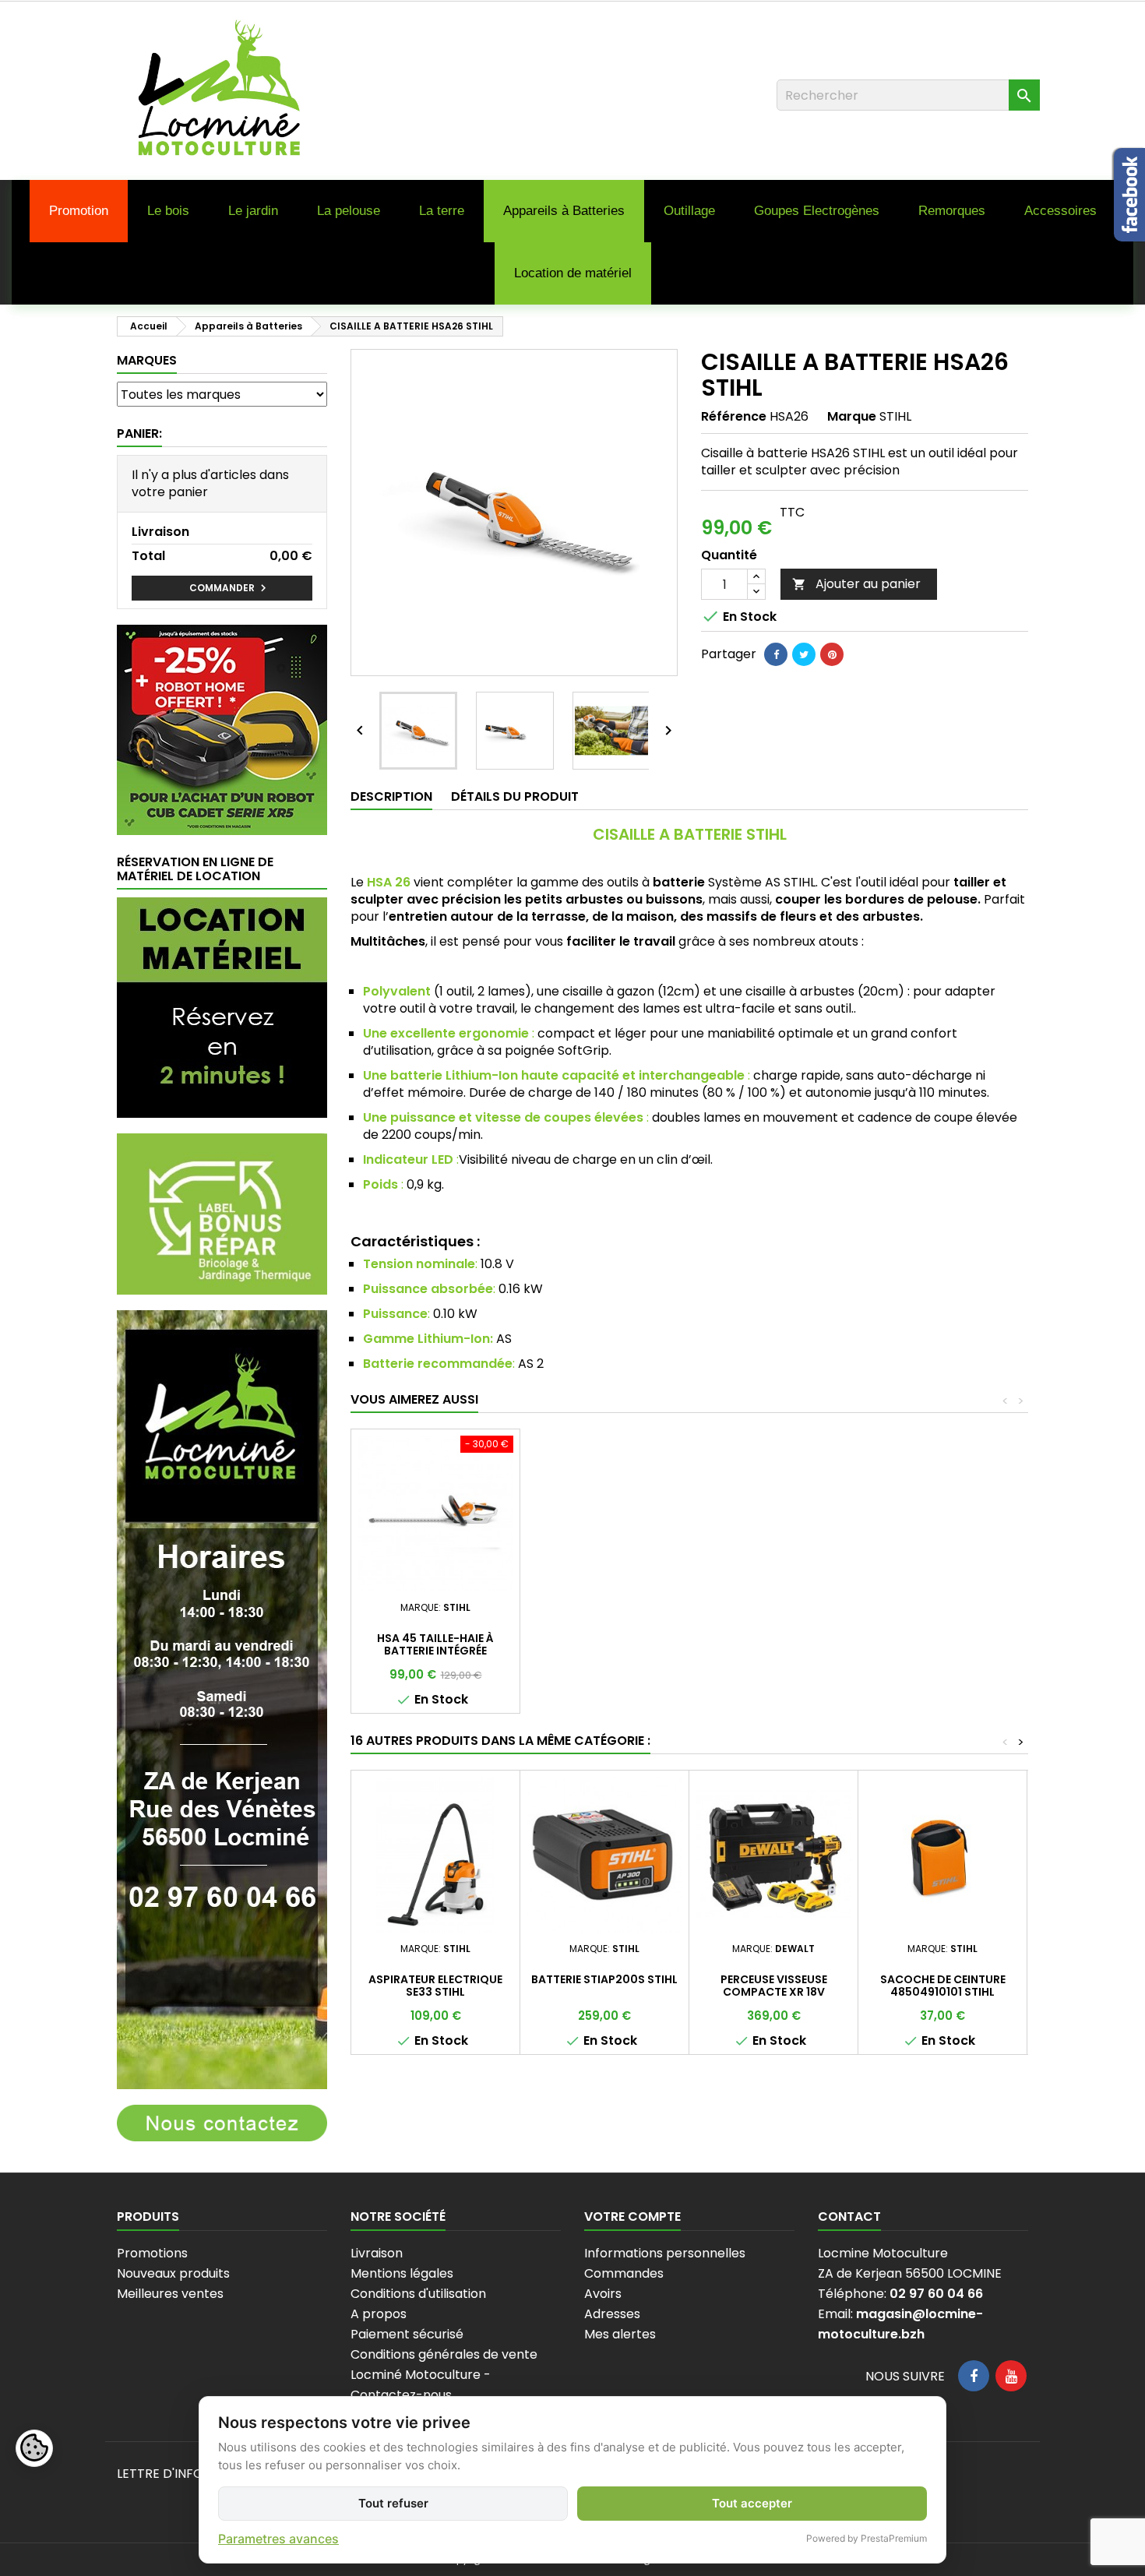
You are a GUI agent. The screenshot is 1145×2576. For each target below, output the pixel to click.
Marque (852, 417)
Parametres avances (278, 2539)
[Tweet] (804, 654)
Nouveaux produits (173, 2273)
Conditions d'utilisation (418, 2294)
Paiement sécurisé (407, 2334)
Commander (230, 588)
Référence (734, 417)
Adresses (612, 2314)
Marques (147, 360)
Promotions (152, 2253)
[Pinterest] (832, 654)
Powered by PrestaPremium (867, 2538)
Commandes (624, 2273)
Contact (849, 2217)
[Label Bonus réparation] (222, 1213)
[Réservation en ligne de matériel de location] (222, 1007)
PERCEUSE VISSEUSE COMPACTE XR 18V (774, 1986)
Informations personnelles (665, 2253)
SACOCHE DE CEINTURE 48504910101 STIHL (943, 1986)
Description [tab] (391, 796)
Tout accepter (752, 2503)
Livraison (377, 2253)
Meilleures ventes (170, 2294)
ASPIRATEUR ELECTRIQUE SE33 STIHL (435, 1986)
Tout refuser (393, 2503)
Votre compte (632, 2217)
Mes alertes (620, 2334)
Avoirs (603, 2294)
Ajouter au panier (856, 584)
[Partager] (776, 654)
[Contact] (222, 2122)
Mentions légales (402, 2273)
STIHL (895, 416)
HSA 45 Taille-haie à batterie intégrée (435, 1644)
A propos (379, 2314)
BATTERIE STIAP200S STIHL (604, 1979)
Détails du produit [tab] (515, 796)
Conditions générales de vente (444, 2354)
